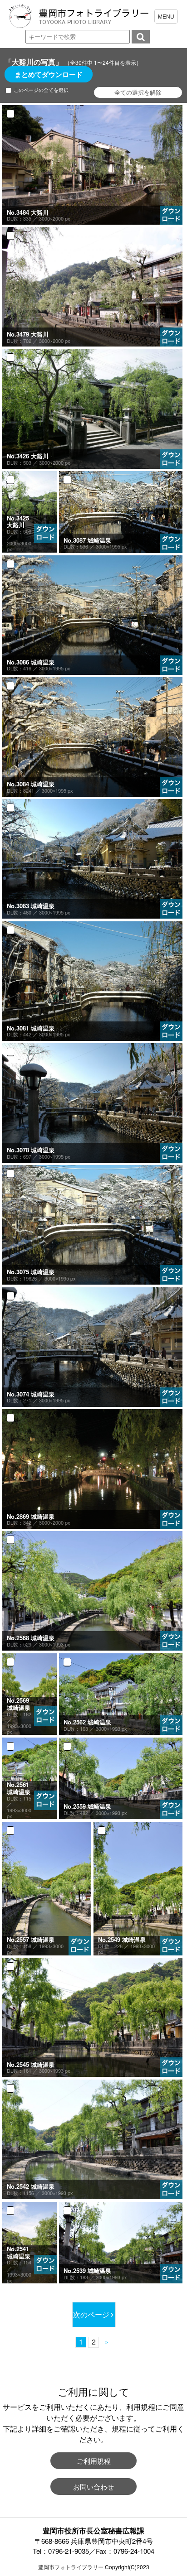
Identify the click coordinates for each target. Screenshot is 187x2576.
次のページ (91, 2314)
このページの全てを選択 (41, 90)
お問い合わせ (93, 2487)
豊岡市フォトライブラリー (71, 2567)
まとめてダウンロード (49, 74)
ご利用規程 (94, 2461)
